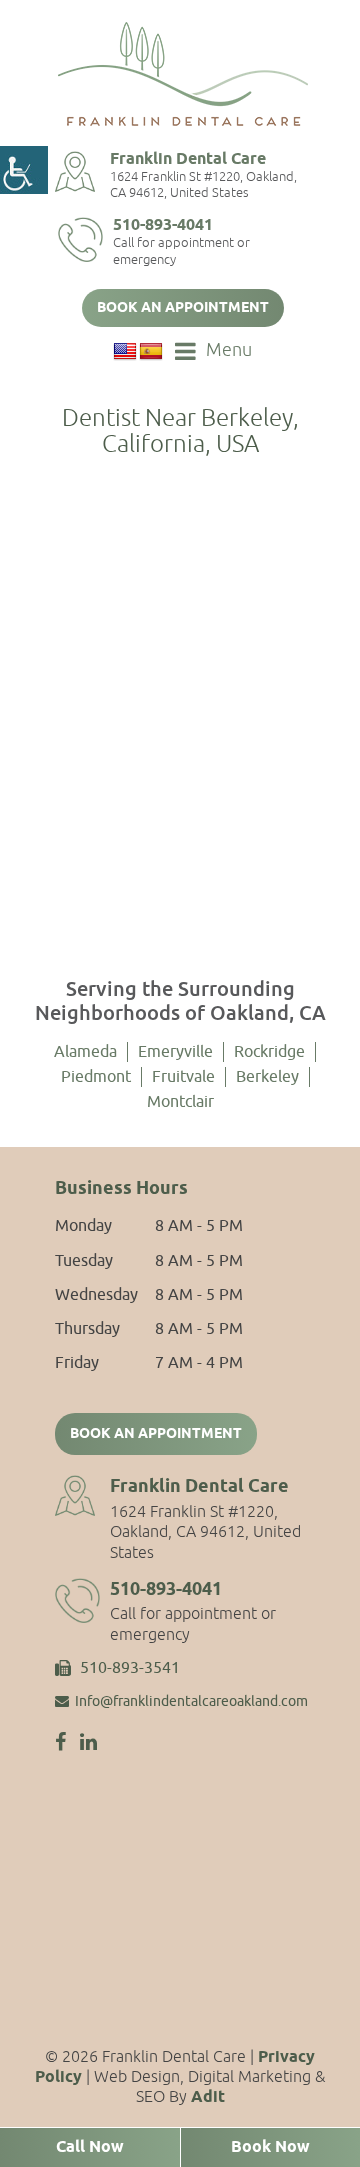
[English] (125, 352)
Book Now (270, 2147)
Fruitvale (183, 1077)
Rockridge (269, 1052)
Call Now (90, 2147)
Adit (208, 2097)
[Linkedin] (88, 1742)
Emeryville (175, 1052)
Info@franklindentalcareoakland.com (191, 1701)
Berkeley (267, 1077)
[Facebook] (60, 1742)
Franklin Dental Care (188, 159)
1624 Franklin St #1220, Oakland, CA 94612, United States (203, 185)
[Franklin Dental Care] (183, 74)
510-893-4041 (163, 225)
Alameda (85, 1052)
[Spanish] (151, 352)
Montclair (180, 1102)
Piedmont (96, 1077)
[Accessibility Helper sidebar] (24, 170)
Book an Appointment (183, 308)
